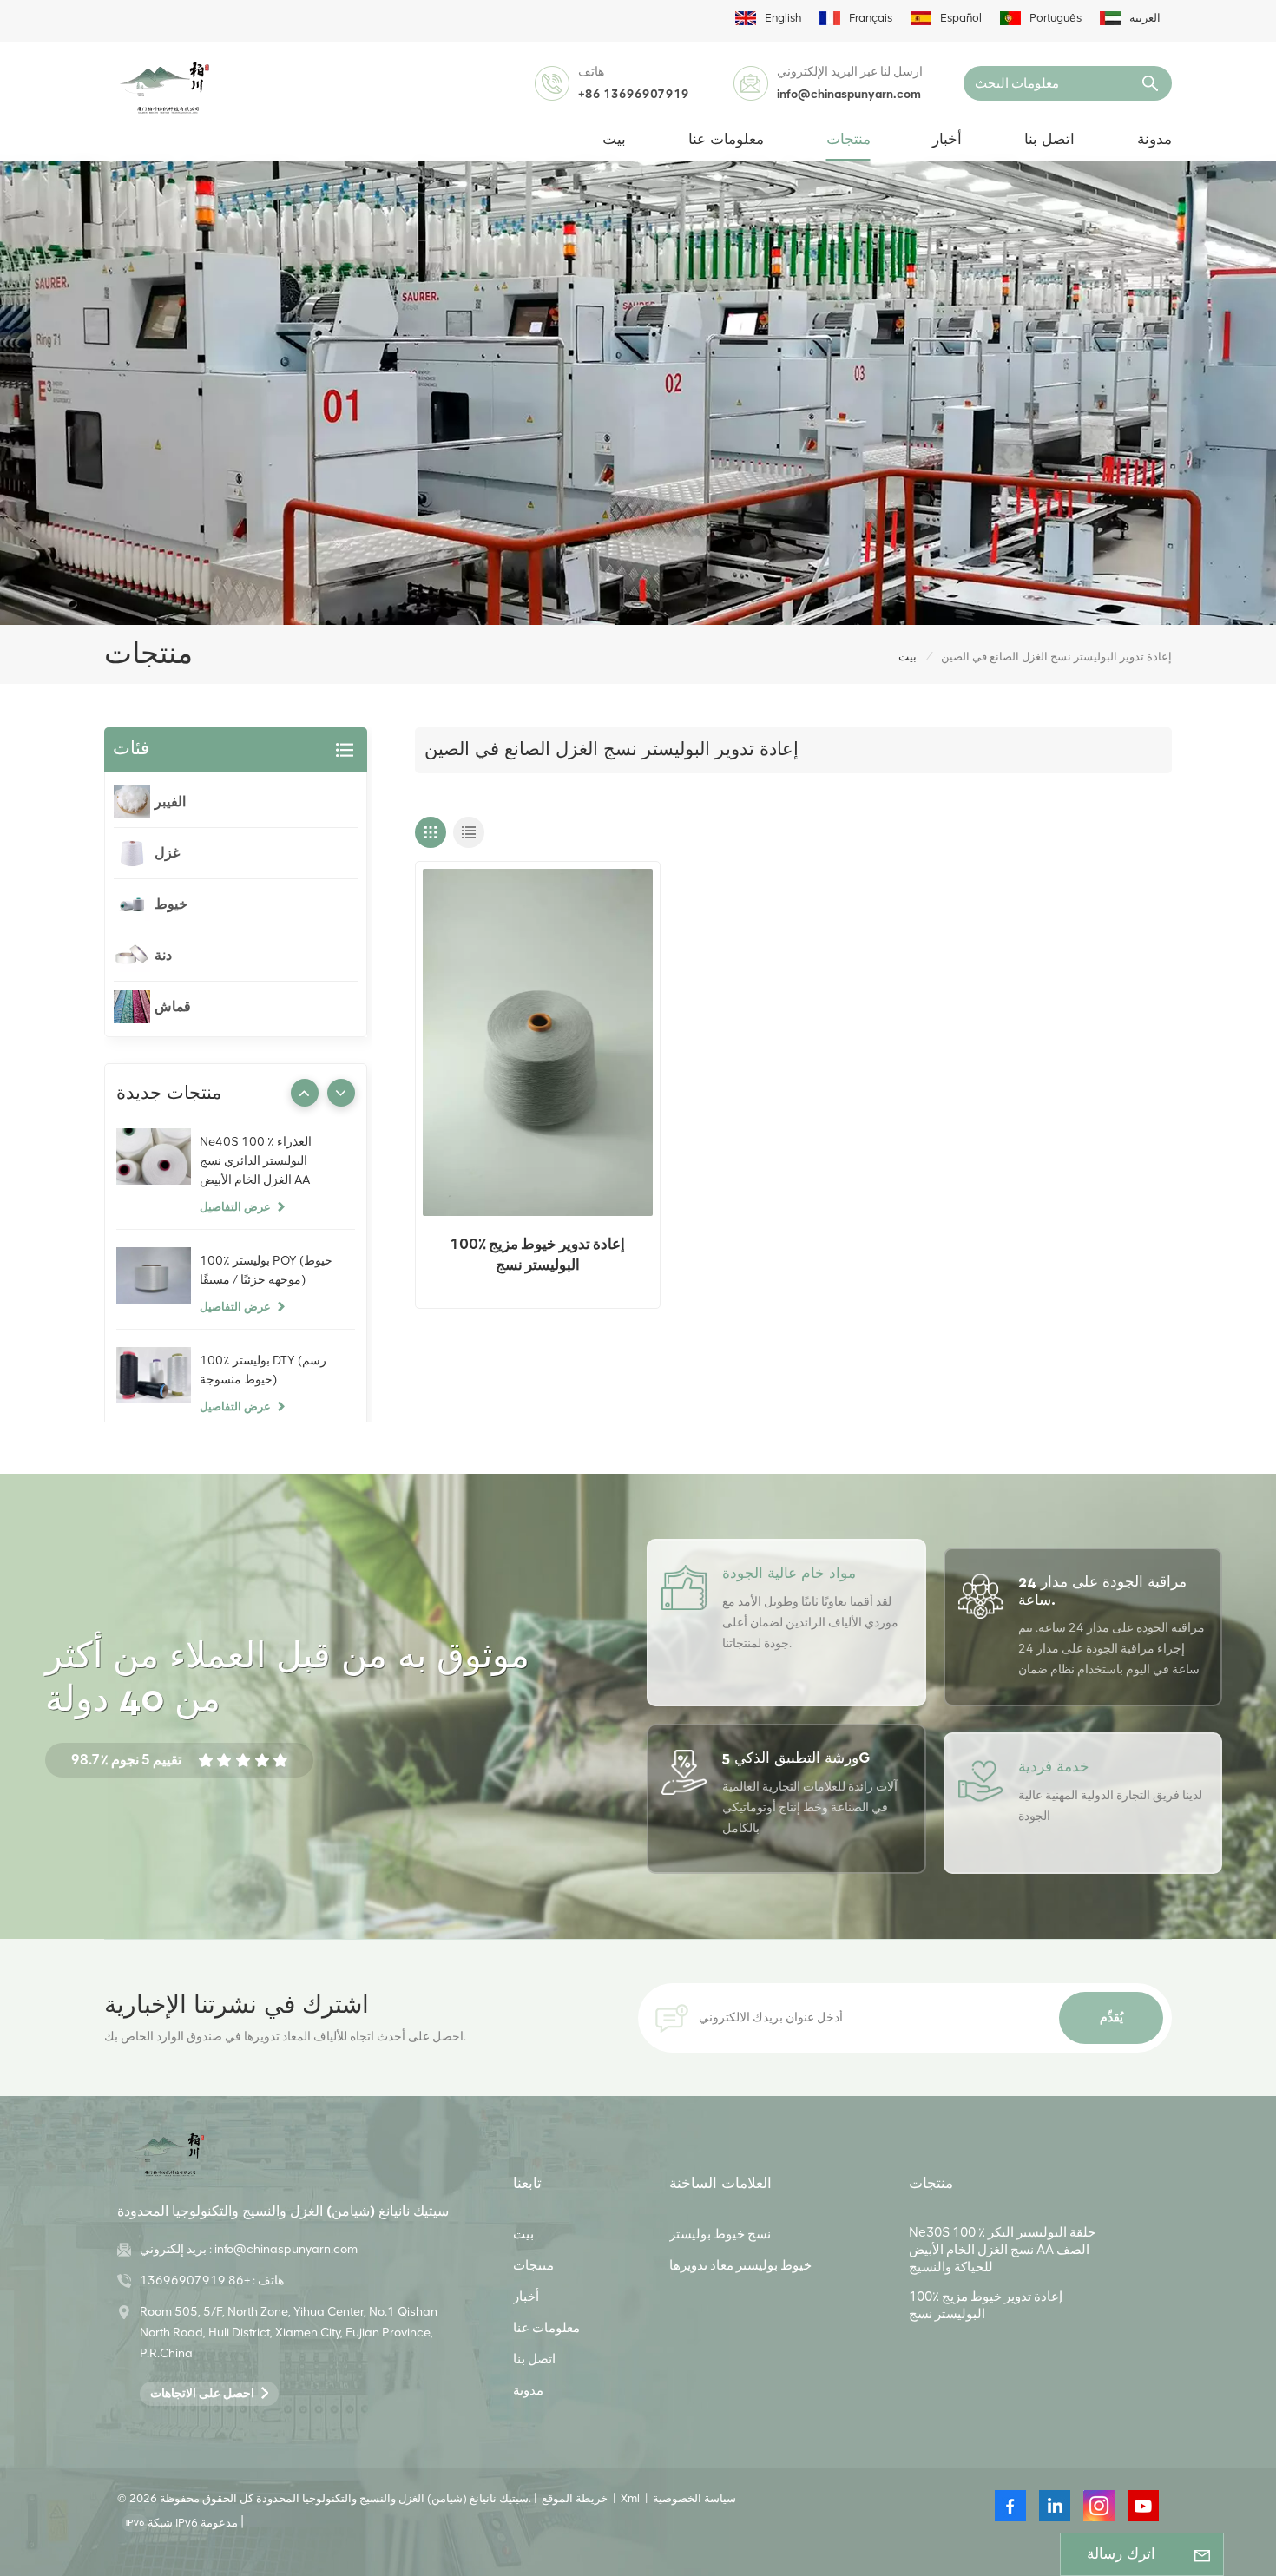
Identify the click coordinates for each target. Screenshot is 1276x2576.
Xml (630, 2498)
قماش (173, 1006)
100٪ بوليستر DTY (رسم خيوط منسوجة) (263, 1370)
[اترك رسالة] (1202, 2554)
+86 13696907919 (634, 94)
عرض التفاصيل (235, 1207)
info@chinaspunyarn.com (849, 94)
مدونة (1154, 139)
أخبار (947, 139)
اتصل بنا (1049, 139)
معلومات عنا (726, 139)
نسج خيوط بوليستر (720, 2234)
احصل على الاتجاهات (202, 2393)
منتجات (848, 139)
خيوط (171, 904)
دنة (163, 955)
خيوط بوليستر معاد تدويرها (740, 2265)
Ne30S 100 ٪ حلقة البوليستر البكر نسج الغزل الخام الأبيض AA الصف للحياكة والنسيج (1002, 2250)
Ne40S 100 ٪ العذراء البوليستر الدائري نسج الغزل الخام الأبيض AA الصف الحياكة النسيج (256, 1162)
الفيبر (170, 802)
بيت (614, 139)
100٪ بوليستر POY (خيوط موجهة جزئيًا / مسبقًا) (266, 1270)
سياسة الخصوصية (694, 2498)
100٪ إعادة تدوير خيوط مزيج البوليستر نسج (537, 1254)
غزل (167, 853)
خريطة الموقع (575, 2498)
